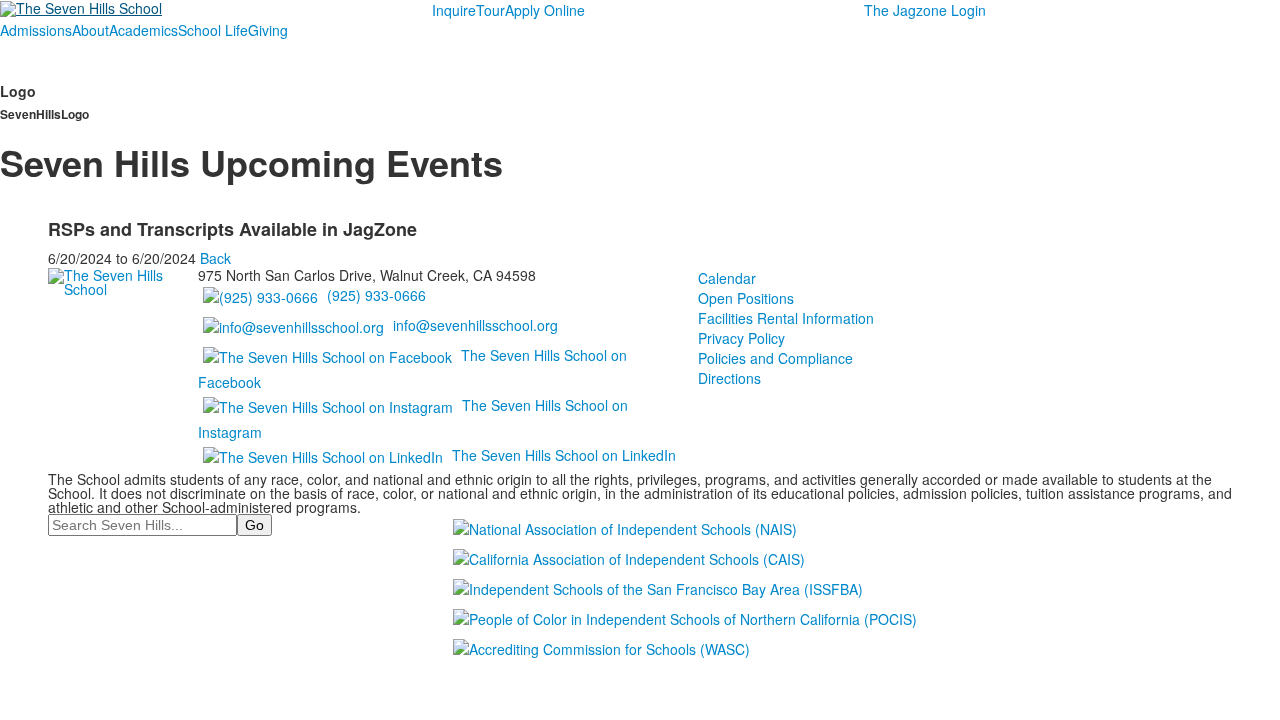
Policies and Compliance (775, 358)
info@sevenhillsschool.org (475, 325)
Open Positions (746, 298)
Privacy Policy (741, 338)
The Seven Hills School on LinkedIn (564, 455)
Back (215, 258)
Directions (729, 378)
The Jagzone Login (925, 10)
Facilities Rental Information (786, 318)
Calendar (727, 278)
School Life (213, 30)
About (90, 30)
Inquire (454, 10)
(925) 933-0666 (376, 295)
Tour (490, 10)
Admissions (36, 30)
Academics (143, 30)
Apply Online (545, 10)
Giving (268, 30)
